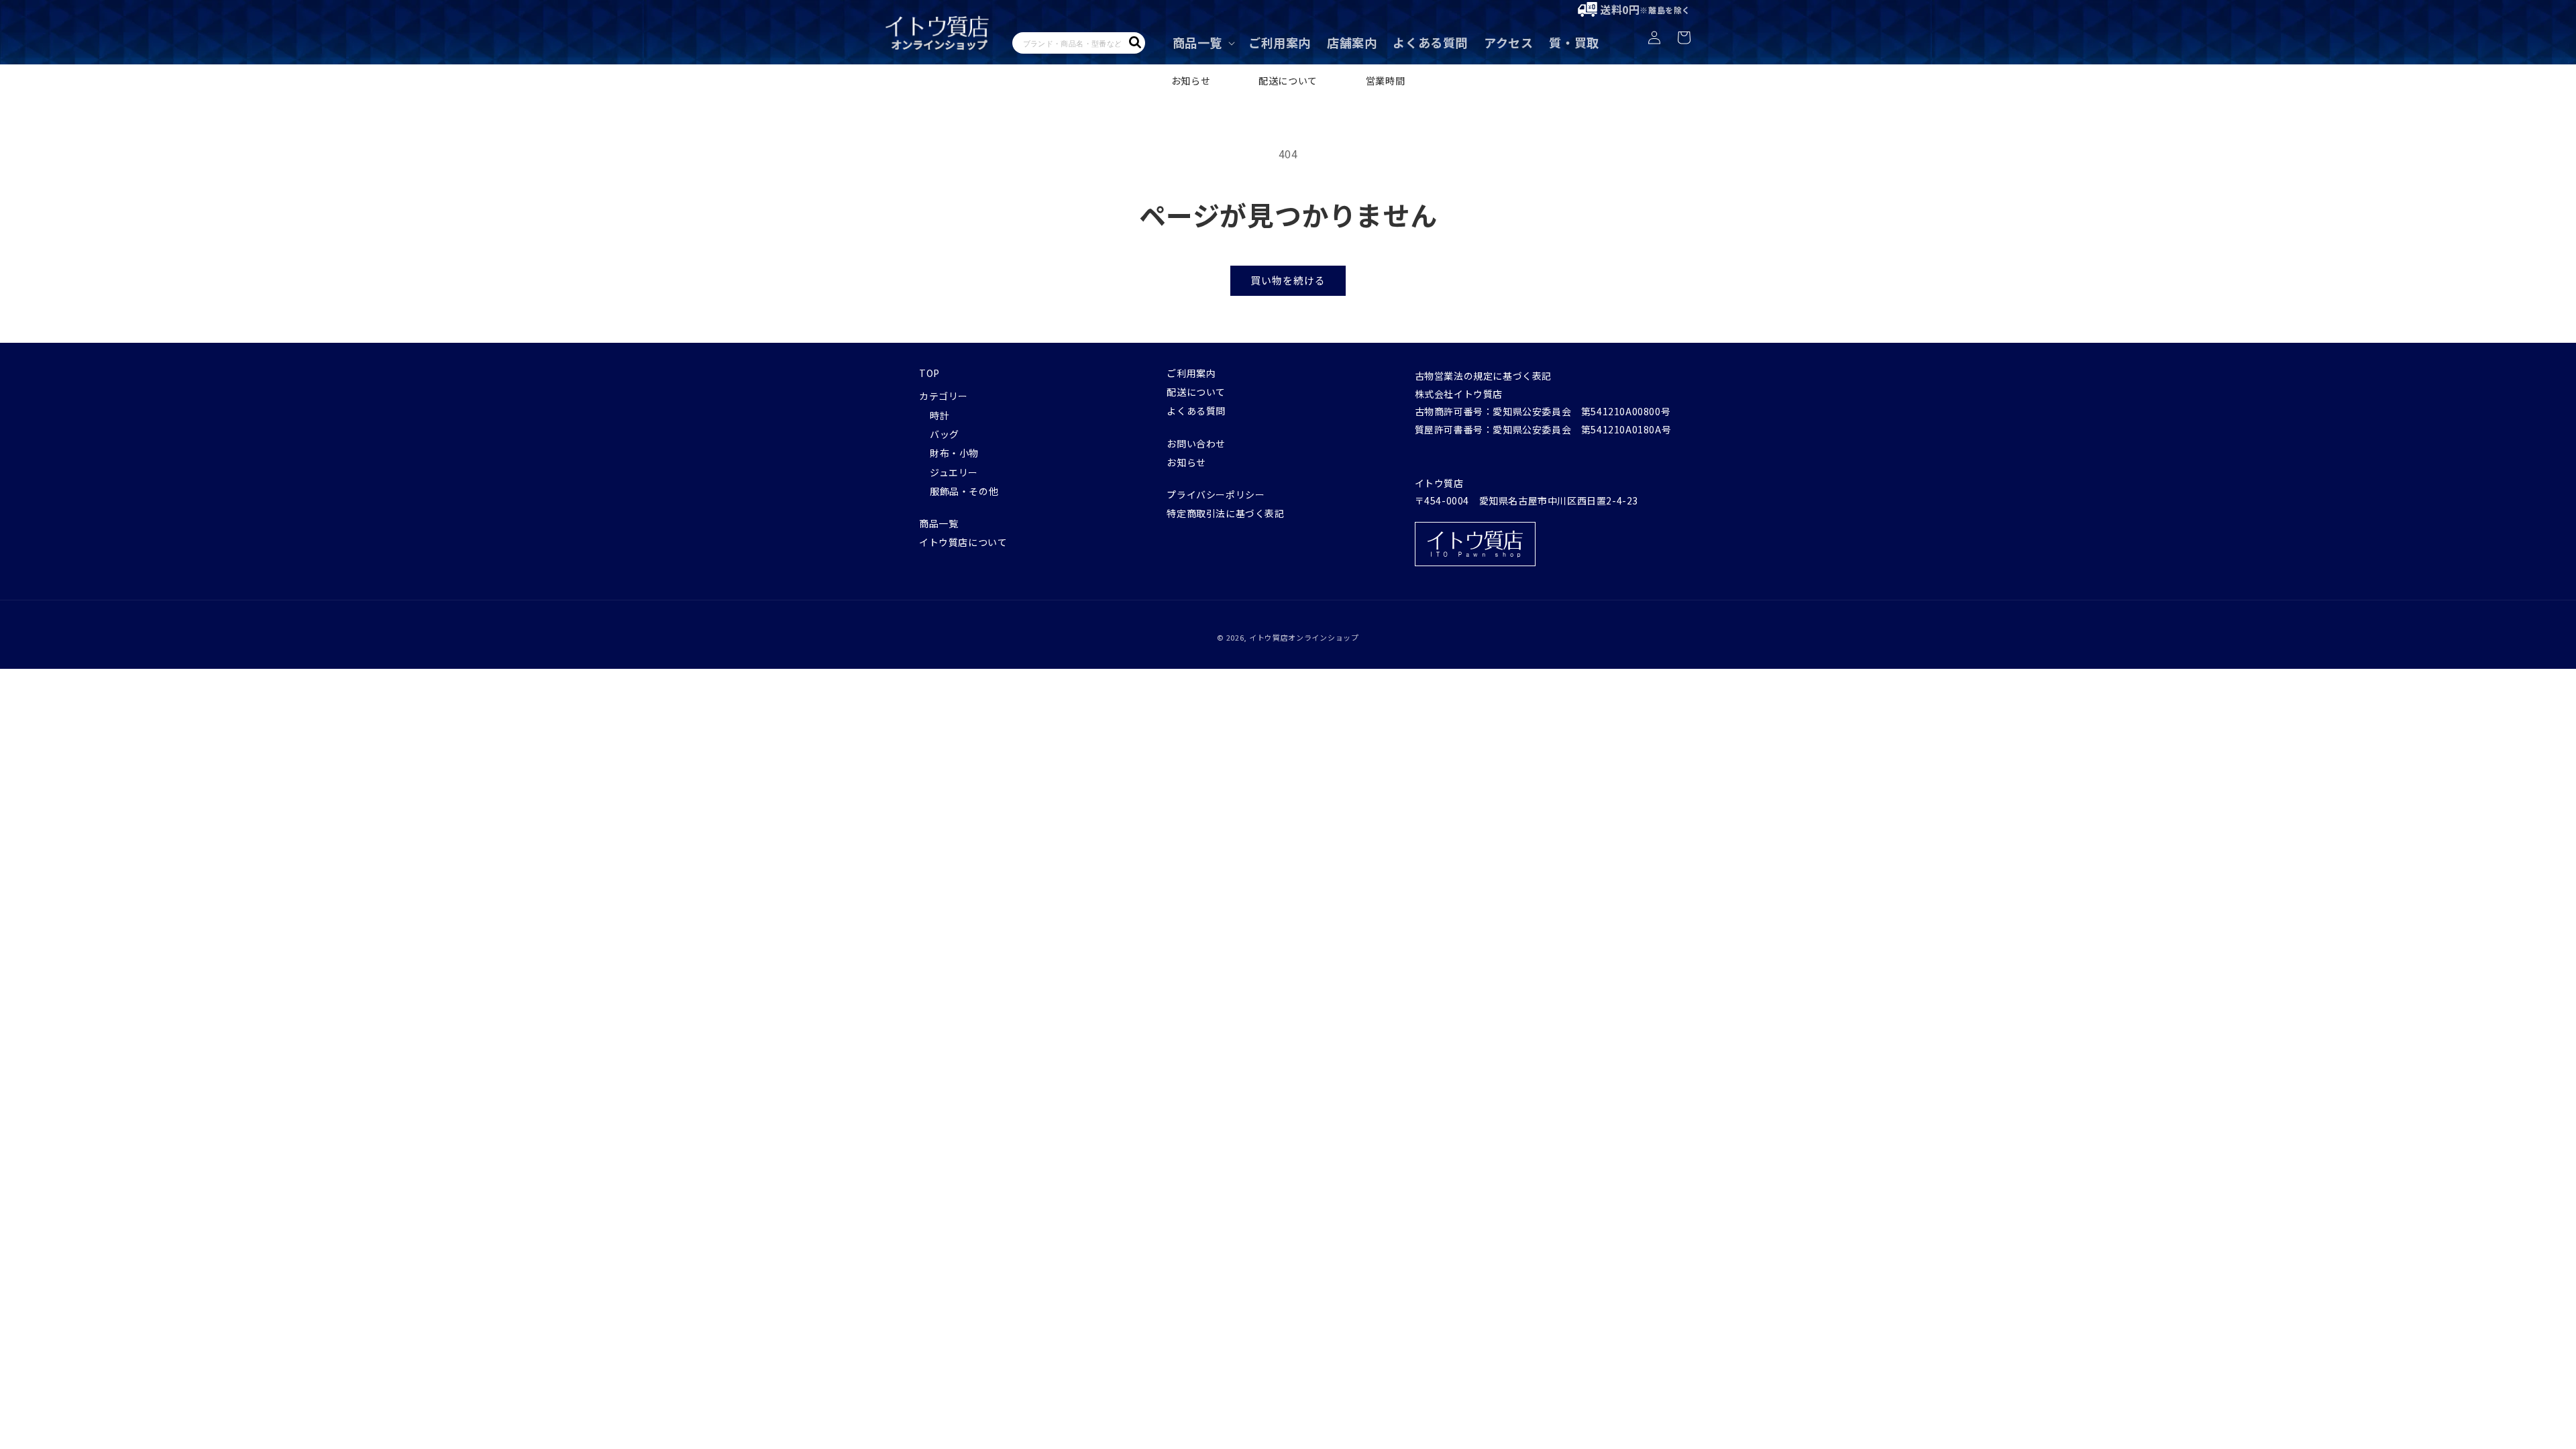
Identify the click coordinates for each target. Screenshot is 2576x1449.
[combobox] (1079, 43)
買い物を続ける (1288, 280)
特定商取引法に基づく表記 (1225, 513)
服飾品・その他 (964, 491)
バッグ (945, 434)
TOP (929, 373)
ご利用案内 (1191, 373)
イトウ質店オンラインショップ (1304, 637)
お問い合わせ (1196, 443)
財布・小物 (954, 453)
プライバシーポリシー (1216, 494)
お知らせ (1191, 80)
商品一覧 (938, 523)
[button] (1202, 43)
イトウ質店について (963, 542)
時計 (940, 415)
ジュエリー (954, 472)
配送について (1288, 80)
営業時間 (1385, 80)
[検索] (1135, 42)
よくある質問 (1196, 411)
